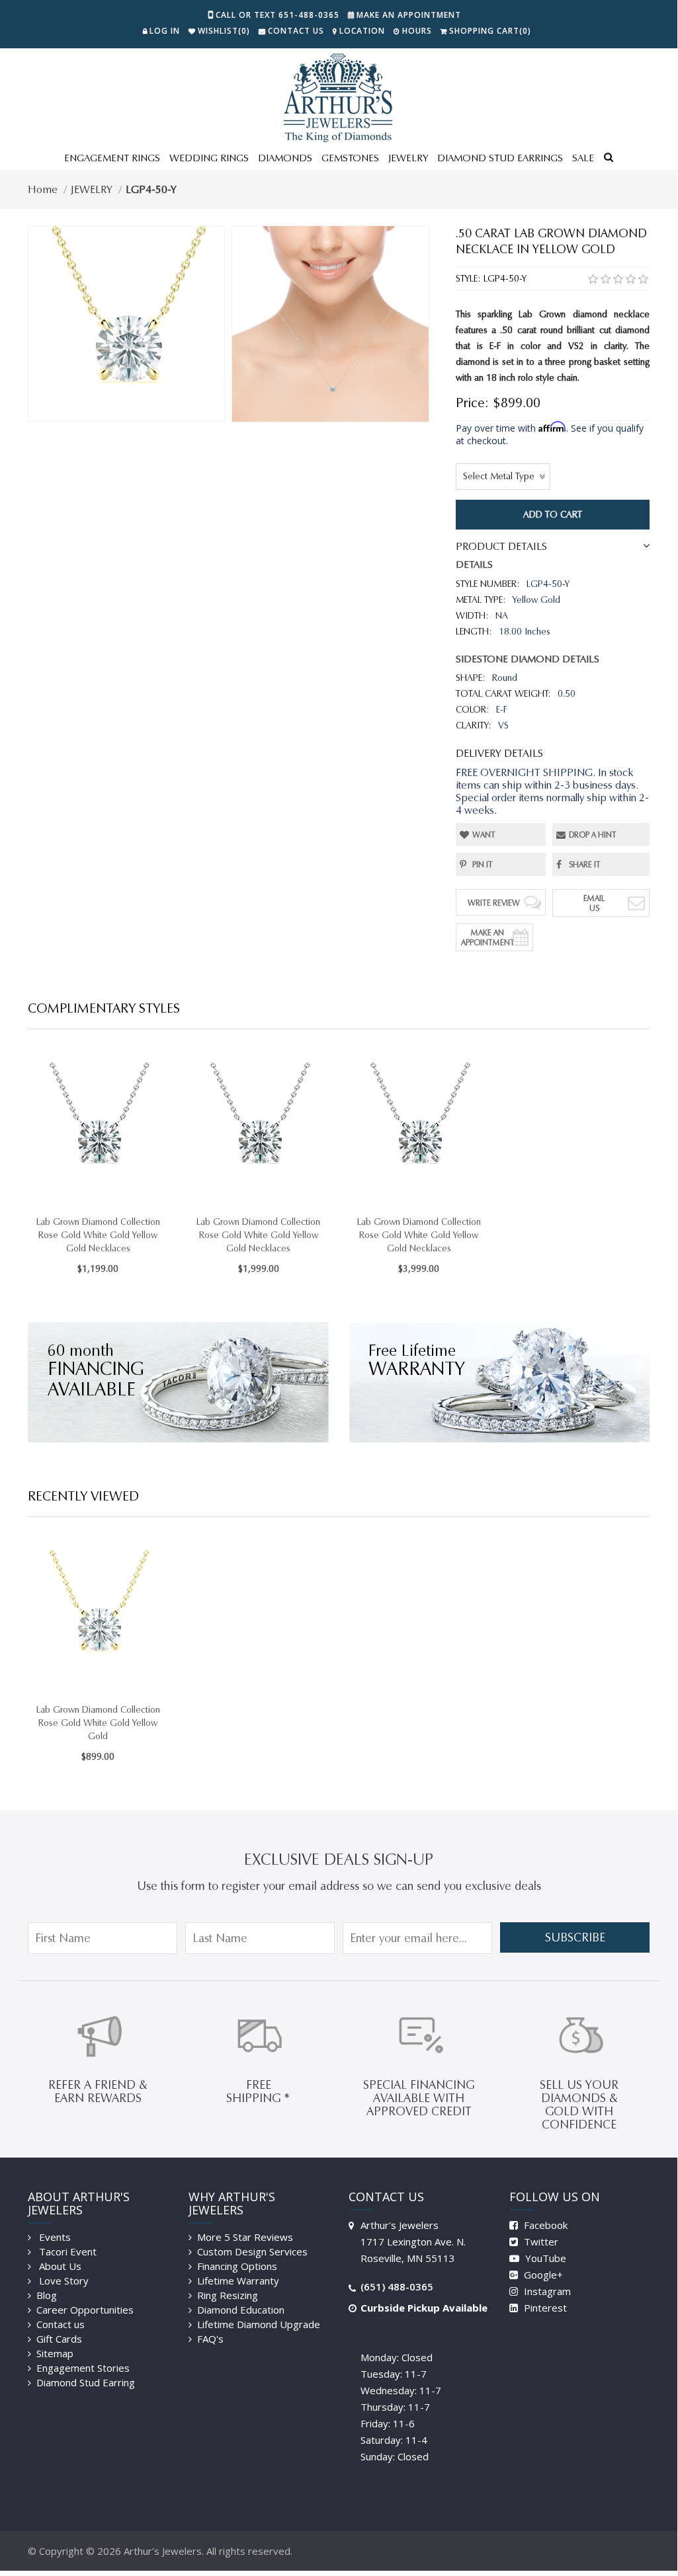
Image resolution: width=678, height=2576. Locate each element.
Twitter (540, 2242)
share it (585, 864)
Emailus (594, 903)
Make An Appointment (488, 937)
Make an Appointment (409, 15)
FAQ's (210, 2339)
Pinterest (544, 2308)
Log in (165, 31)
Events (54, 2237)
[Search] (609, 159)
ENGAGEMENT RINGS (112, 158)
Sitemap (55, 2353)
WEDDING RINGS (209, 158)
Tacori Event (66, 2251)
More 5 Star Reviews (245, 2237)
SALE (583, 158)
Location (362, 31)
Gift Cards (59, 2339)
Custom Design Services (252, 2251)
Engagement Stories (83, 2368)
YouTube (544, 2258)
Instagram (546, 2291)
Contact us (61, 2324)
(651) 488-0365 (397, 2286)
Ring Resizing (228, 2295)
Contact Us (296, 31)
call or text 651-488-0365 (277, 15)
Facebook (544, 2225)
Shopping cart (490, 31)
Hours (417, 31)
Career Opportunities (85, 2310)
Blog (47, 2295)
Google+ (542, 2275)
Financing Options (237, 2266)
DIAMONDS (285, 158)
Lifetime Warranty (238, 2281)
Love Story (63, 2281)
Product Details (501, 546)
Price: (472, 403)
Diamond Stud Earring (86, 2382)
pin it (483, 864)
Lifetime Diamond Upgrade (259, 2324)
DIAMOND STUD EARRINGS (500, 158)
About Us (59, 2266)
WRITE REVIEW (494, 903)
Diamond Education (241, 2310)
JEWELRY (408, 158)
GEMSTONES (350, 158)
